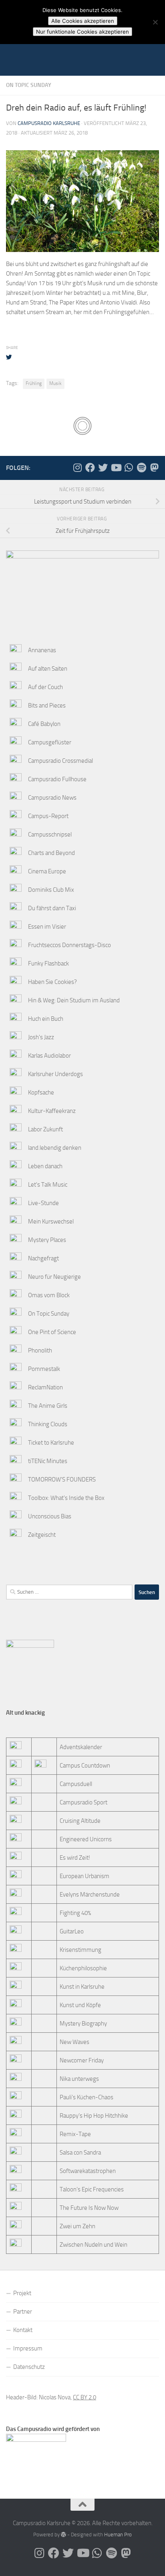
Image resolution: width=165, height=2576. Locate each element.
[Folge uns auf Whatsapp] (129, 468)
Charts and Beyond (51, 853)
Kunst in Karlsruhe (82, 1987)
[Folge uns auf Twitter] (103, 468)
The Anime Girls (48, 1406)
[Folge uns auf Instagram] (77, 468)
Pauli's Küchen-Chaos (87, 2097)
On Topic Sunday (29, 85)
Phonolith (40, 1350)
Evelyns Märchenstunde (90, 1895)
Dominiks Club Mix (51, 890)
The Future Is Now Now (89, 2208)
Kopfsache (41, 1092)
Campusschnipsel (50, 834)
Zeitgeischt (42, 1535)
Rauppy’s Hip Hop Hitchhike (94, 2116)
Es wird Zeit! (75, 1858)
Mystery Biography (83, 2024)
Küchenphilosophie (83, 1968)
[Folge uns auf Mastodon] (154, 468)
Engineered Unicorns (86, 1839)
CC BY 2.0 (85, 2397)
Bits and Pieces (47, 705)
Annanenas (42, 650)
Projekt (22, 2293)
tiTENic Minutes (48, 1461)
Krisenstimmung (80, 1950)
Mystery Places (47, 1240)
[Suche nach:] (69, 1592)
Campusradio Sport (84, 1802)
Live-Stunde (43, 1203)
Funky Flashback (48, 963)
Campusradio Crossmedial (60, 761)
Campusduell (76, 1784)
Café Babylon (44, 724)
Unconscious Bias (50, 1516)
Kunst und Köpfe (80, 2005)
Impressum (28, 2348)
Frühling (34, 383)
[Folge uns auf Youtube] (116, 468)
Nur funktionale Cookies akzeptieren (82, 32)
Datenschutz (29, 2367)
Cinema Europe (47, 871)
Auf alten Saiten (48, 669)
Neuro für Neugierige (54, 1277)
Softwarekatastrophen (88, 2171)
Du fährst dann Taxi (52, 908)
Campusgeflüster (50, 742)
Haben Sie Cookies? (52, 982)
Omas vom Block (49, 1295)
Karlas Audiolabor (49, 1056)
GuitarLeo (72, 1931)
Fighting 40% (75, 1913)
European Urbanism (85, 1876)
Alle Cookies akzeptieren (83, 21)
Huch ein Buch (46, 1019)
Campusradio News (52, 798)
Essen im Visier (47, 927)
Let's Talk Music (48, 1185)
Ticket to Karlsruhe (51, 1443)
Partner (23, 2312)
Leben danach (45, 1166)
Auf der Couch (45, 687)
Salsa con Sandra (80, 2153)
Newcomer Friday (82, 2060)
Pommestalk (44, 1369)
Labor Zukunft (45, 1129)
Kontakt (23, 2330)
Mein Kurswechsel (51, 1221)
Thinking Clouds (48, 1424)
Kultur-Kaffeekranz (52, 1111)
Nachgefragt (43, 1258)
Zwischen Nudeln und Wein (94, 2245)
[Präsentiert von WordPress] (63, 2535)
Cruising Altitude (80, 1821)
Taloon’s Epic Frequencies (92, 2189)
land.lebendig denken (55, 1148)
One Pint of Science (52, 1332)
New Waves (74, 2042)
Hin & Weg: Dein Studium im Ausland (74, 1000)
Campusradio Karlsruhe (49, 123)
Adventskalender (81, 1747)
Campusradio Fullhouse (57, 779)
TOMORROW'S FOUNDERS (62, 1479)
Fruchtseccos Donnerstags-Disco (69, 945)
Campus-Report (48, 816)
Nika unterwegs (79, 2079)
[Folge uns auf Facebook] (90, 468)
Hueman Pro (118, 2535)
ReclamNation (45, 1387)
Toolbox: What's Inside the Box (66, 1498)
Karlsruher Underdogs (55, 1074)
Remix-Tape (75, 2134)
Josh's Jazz (41, 1037)
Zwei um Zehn (77, 2226)
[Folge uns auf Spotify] (141, 468)
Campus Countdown (85, 1766)
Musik (55, 383)
